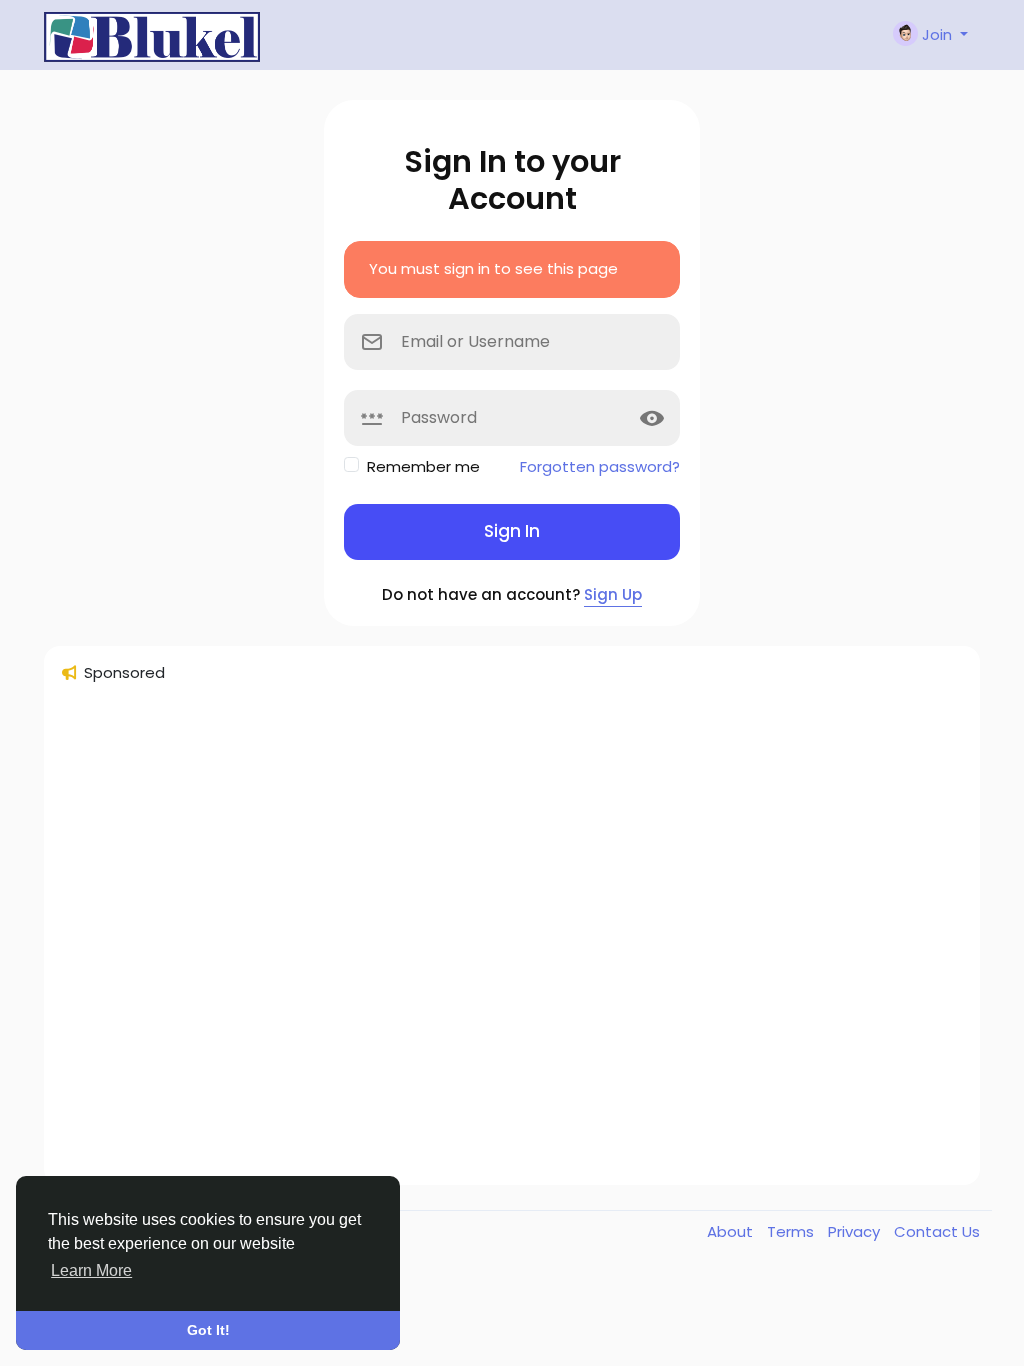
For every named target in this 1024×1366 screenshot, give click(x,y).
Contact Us (937, 1231)
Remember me (423, 466)
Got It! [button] (208, 1330)
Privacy (856, 1231)
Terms (792, 1231)
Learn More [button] (91, 1270)
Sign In (512, 531)
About (732, 1231)
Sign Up (613, 594)
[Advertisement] (512, 943)
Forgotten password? (600, 466)
